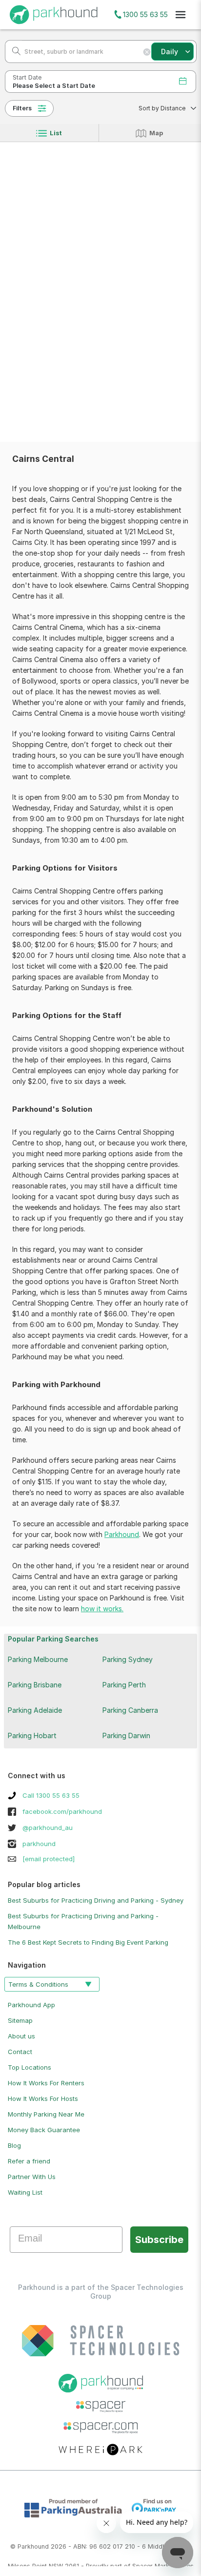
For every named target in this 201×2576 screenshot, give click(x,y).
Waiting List (25, 2192)
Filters (22, 108)
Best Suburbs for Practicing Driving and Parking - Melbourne (83, 1921)
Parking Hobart (32, 1735)
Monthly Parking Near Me (46, 2114)
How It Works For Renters (46, 2083)
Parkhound (122, 1534)
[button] (164, 108)
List (56, 133)
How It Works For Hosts (43, 2098)
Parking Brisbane (35, 1685)
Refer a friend (29, 2161)
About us (21, 2036)
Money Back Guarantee (44, 2130)
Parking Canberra (130, 1710)
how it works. (102, 1609)
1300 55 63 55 (145, 14)
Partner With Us (32, 2177)
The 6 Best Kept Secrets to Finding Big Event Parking (88, 1942)
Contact (20, 2052)
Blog (14, 2145)
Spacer (142, 2566)
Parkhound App (31, 2005)
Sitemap (20, 2020)
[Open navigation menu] (181, 15)
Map (156, 133)
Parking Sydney (128, 1659)
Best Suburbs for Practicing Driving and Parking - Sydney (96, 1900)
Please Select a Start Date (54, 86)
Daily (170, 52)
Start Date (27, 77)
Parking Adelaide (35, 1710)
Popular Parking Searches (53, 1639)
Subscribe (159, 2240)
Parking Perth (124, 1685)
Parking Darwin (126, 1735)
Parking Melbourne (38, 1659)
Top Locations (30, 2067)
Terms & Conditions (38, 1984)
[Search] (13, 52)
